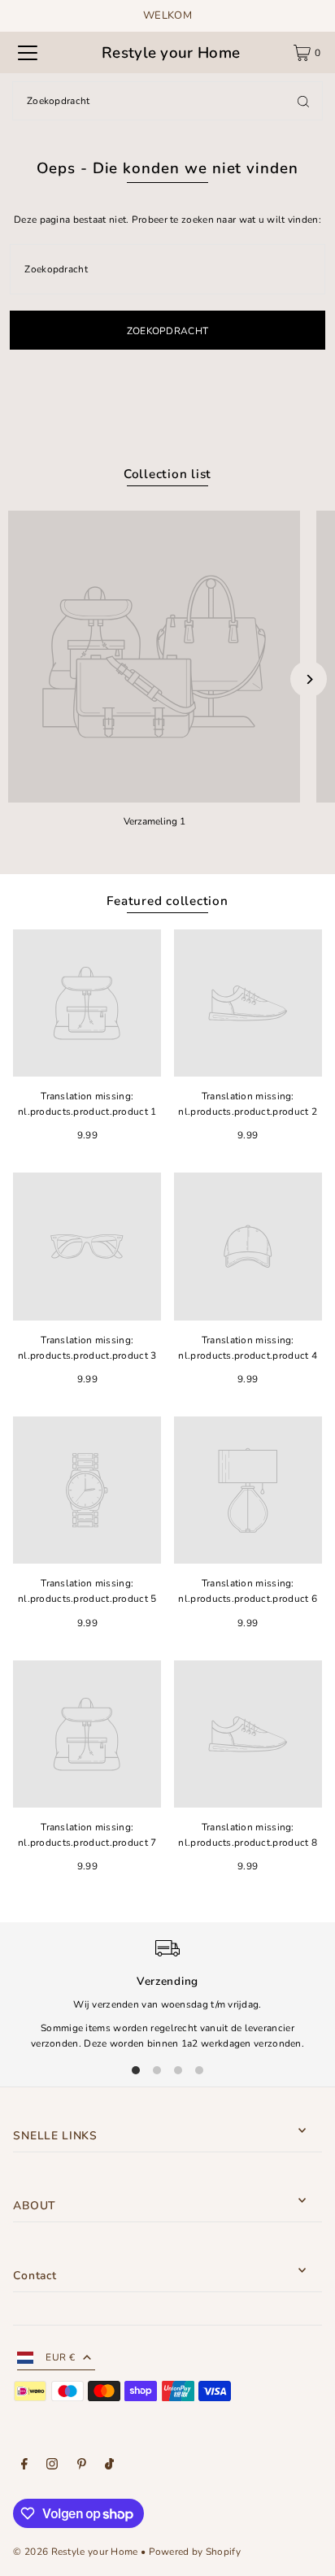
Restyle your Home (171, 53)
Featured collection (167, 901)
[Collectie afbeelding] (154, 657)
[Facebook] (24, 2466)
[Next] (309, 679)
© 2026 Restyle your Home (75, 2552)
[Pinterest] (82, 2466)
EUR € (60, 2357)
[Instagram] (52, 2466)
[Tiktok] (109, 2466)
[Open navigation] (28, 53)
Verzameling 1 (154, 821)
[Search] (303, 101)
